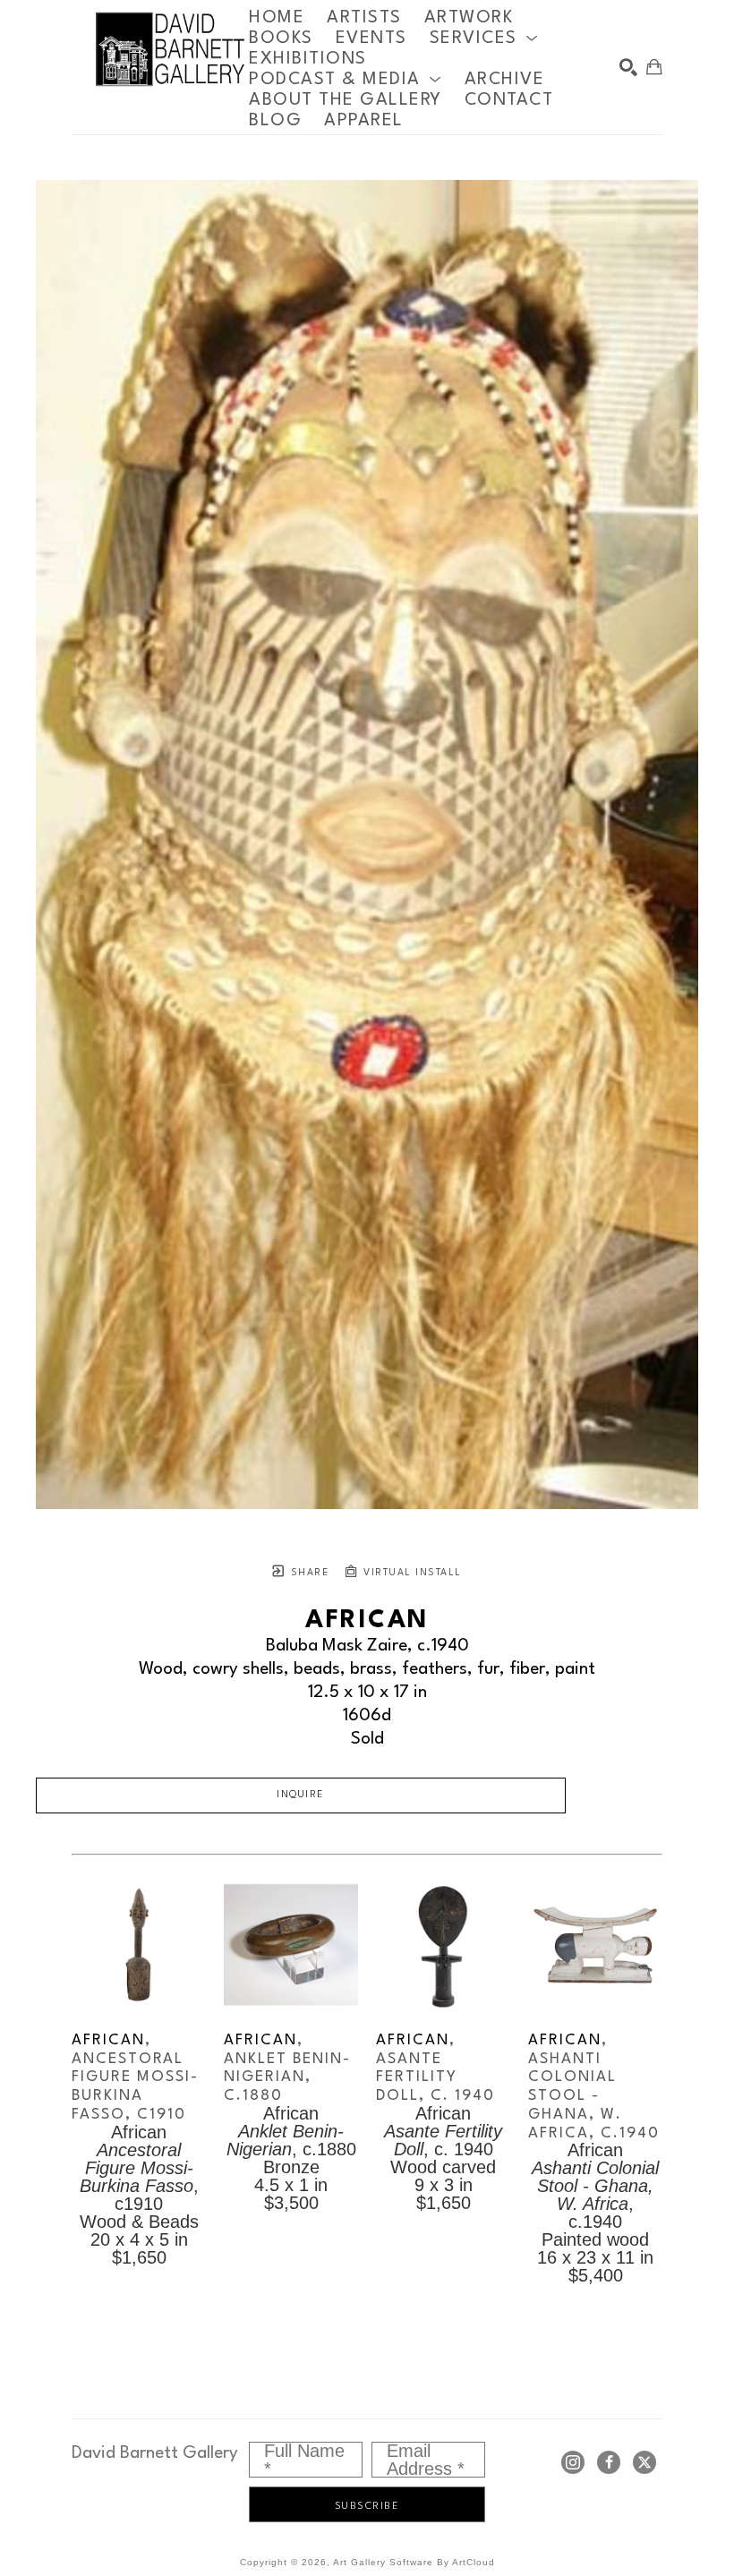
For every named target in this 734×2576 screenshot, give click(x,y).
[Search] (628, 67)
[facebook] (609, 2462)
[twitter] (644, 2462)
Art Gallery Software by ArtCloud (414, 2562)
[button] (484, 38)
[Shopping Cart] (654, 67)
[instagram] (573, 2462)
